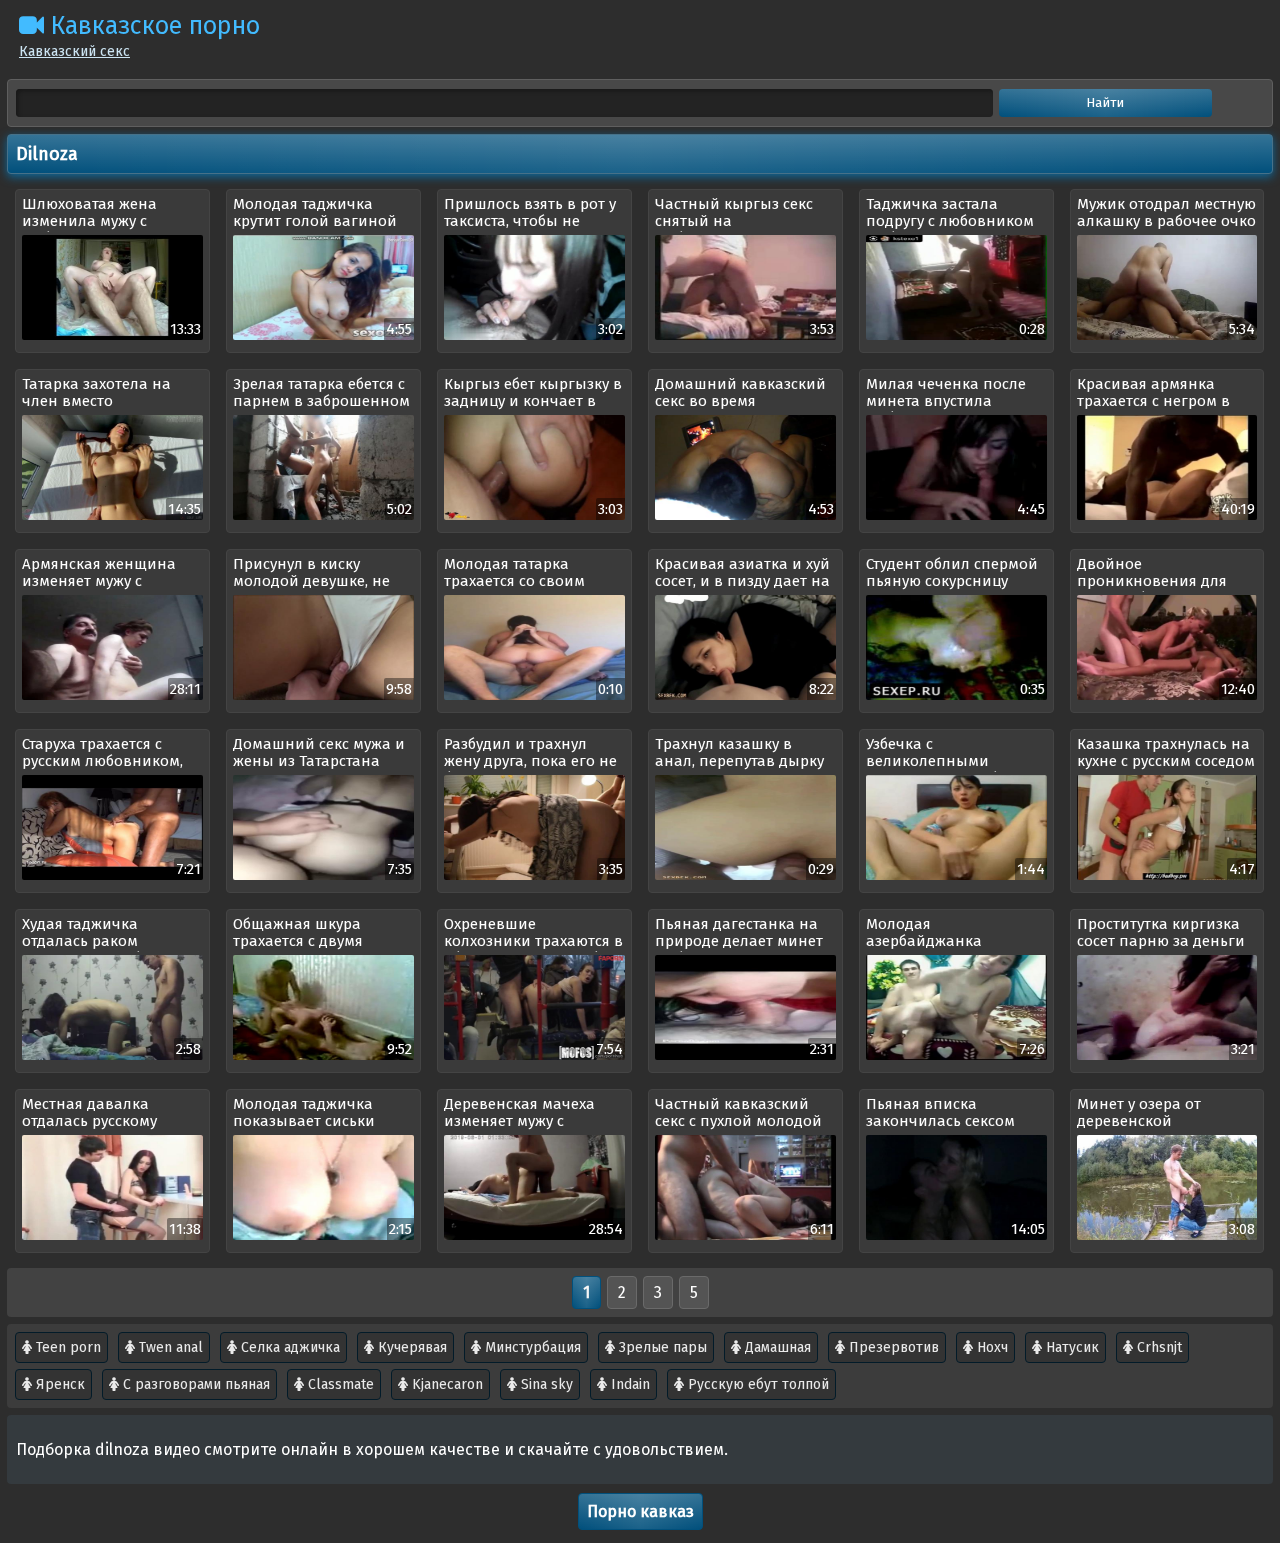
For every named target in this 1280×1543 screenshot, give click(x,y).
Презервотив (892, 1347)
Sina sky (545, 1384)
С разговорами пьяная (194, 1384)
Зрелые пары (661, 1347)
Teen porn (66, 1347)
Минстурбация (531, 1347)
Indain (628, 1384)
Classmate (339, 1384)
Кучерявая (410, 1347)
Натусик (1070, 1347)
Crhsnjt (1157, 1347)
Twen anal (169, 1347)
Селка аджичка (288, 1347)
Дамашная (776, 1347)
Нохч (990, 1347)
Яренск (58, 1384)
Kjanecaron (445, 1384)
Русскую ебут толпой (756, 1384)
